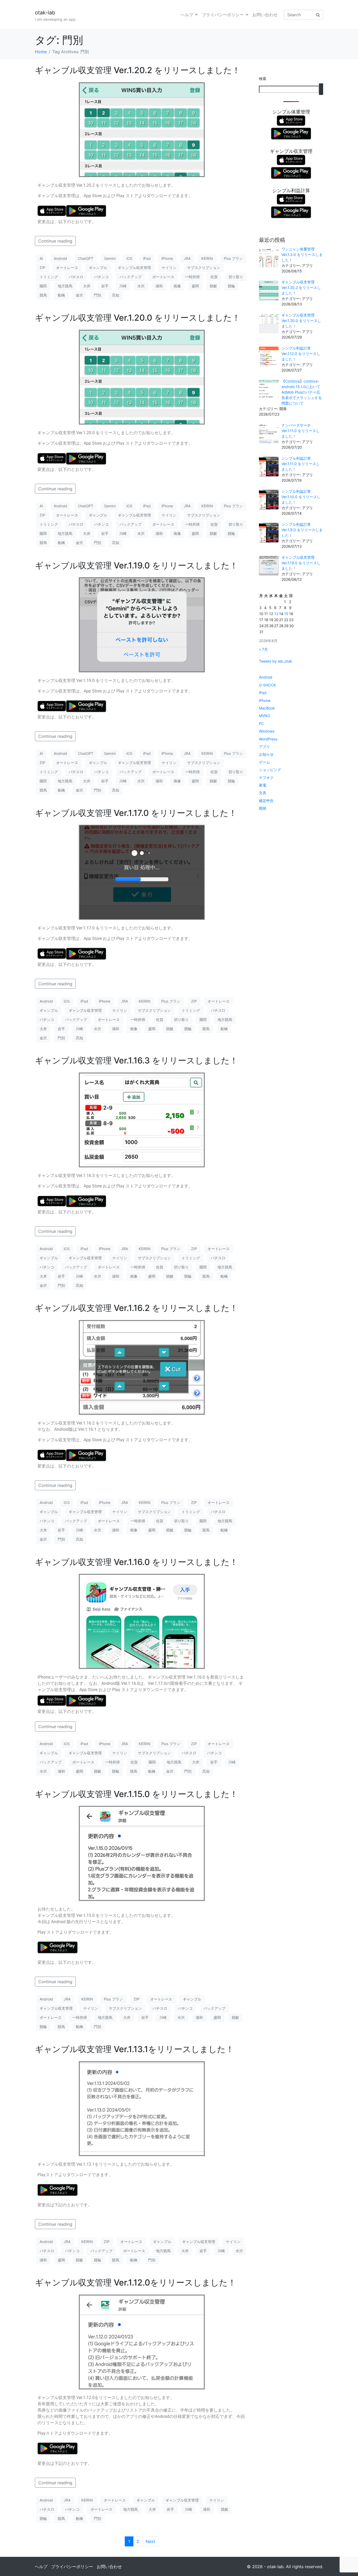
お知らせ (266, 754)
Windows (267, 731)
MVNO (265, 716)
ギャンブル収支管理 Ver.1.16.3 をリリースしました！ (136, 1060)
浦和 (159, 286)
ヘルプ (187, 15)
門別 (97, 295)
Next (150, 2541)
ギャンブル (98, 268)
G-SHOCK (267, 685)
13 (276, 614)
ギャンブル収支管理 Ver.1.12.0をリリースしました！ (135, 2282)
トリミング (49, 277)
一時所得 (192, 277)
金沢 (79, 295)
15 (286, 614)
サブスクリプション (204, 268)
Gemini (110, 258)
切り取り (236, 277)
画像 (177, 286)
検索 (263, 79)
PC (261, 724)
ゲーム (264, 762)
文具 (263, 793)
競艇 (213, 286)
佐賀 (214, 277)
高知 (116, 295)
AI (41, 258)
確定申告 (266, 801)
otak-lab (45, 13)
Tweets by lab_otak (276, 661)
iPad (147, 258)
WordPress (268, 739)
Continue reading (55, 241)
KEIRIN (207, 258)
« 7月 (263, 649)
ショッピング (270, 770)
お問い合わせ (265, 15)
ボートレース (163, 277)
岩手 (105, 286)
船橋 (61, 295)
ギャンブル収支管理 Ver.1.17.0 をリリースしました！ (136, 813)
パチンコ (101, 277)
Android (60, 258)
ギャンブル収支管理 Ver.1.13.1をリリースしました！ (134, 2049)
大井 (87, 286)
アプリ (264, 747)
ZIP (42, 268)
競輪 (231, 286)
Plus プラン (233, 258)
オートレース (67, 268)
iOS (129, 258)
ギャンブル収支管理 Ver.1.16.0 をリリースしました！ (136, 1562)
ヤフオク (266, 778)
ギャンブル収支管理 (134, 268)
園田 (43, 286)
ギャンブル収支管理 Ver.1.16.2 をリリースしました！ (136, 1308)
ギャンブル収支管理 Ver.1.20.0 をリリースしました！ (138, 318)
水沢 (141, 286)
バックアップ (131, 277)
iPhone (167, 258)
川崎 (123, 286)
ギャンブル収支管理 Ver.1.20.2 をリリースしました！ (138, 70)
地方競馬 (65, 286)
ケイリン (169, 268)
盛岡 (195, 286)
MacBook (267, 708)
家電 (263, 785)
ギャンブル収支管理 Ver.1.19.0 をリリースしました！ (136, 565)
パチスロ (76, 277)
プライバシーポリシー (223, 15)
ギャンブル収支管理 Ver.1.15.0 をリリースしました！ (136, 1794)
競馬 (43, 295)
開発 (263, 808)
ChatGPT (86, 258)
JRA (187, 258)
